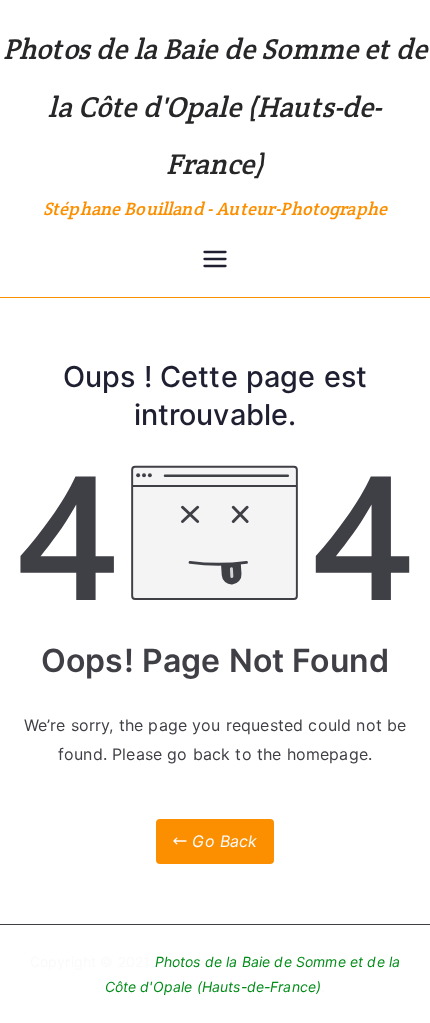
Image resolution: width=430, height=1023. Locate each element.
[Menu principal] (215, 261)
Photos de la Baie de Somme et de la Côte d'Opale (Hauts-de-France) (215, 106)
